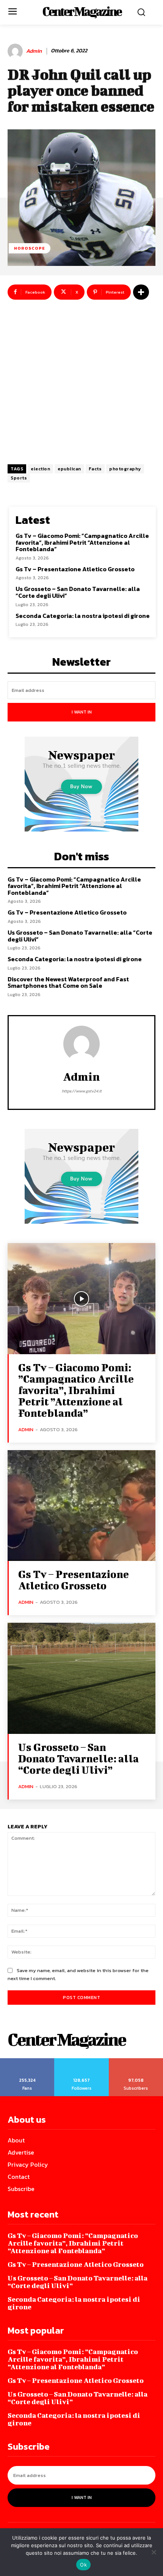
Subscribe (136, 2061)
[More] (141, 292)
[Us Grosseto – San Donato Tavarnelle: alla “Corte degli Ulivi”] (81, 1678)
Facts (95, 469)
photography (125, 469)
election (40, 469)
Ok (83, 2565)
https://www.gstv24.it (82, 1091)
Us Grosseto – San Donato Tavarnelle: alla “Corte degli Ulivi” (78, 592)
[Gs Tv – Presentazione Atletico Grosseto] (81, 1506)
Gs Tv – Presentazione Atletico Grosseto (75, 569)
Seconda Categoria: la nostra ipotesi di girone (83, 616)
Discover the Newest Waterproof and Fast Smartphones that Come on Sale (68, 982)
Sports (19, 478)
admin (34, 51)
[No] (154, 2552)
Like (27, 2061)
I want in (82, 712)
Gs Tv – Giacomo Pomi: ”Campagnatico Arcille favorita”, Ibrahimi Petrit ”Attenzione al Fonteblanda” (82, 542)
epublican (69, 469)
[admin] (16, 51)
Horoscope (30, 248)
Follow (82, 2061)
